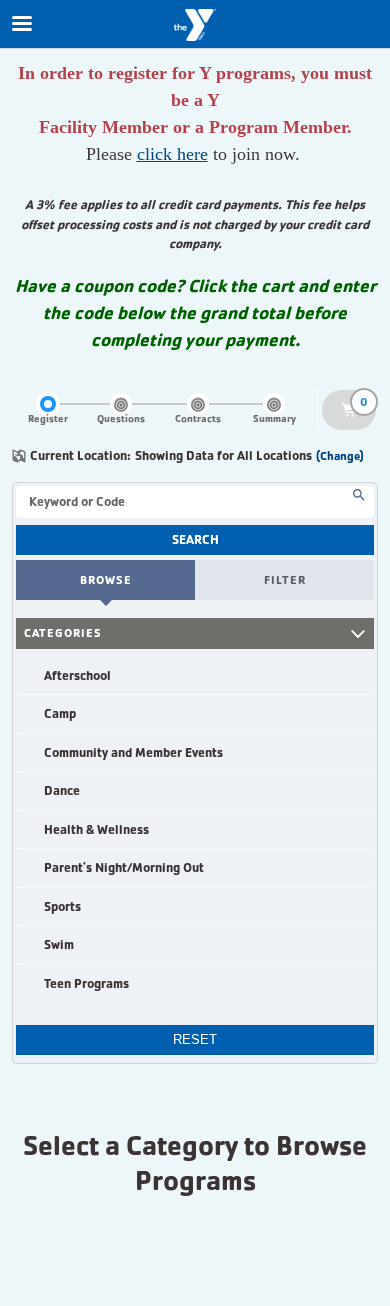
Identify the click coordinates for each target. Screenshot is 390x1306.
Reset (195, 1039)
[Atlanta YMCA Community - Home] (195, 25)
